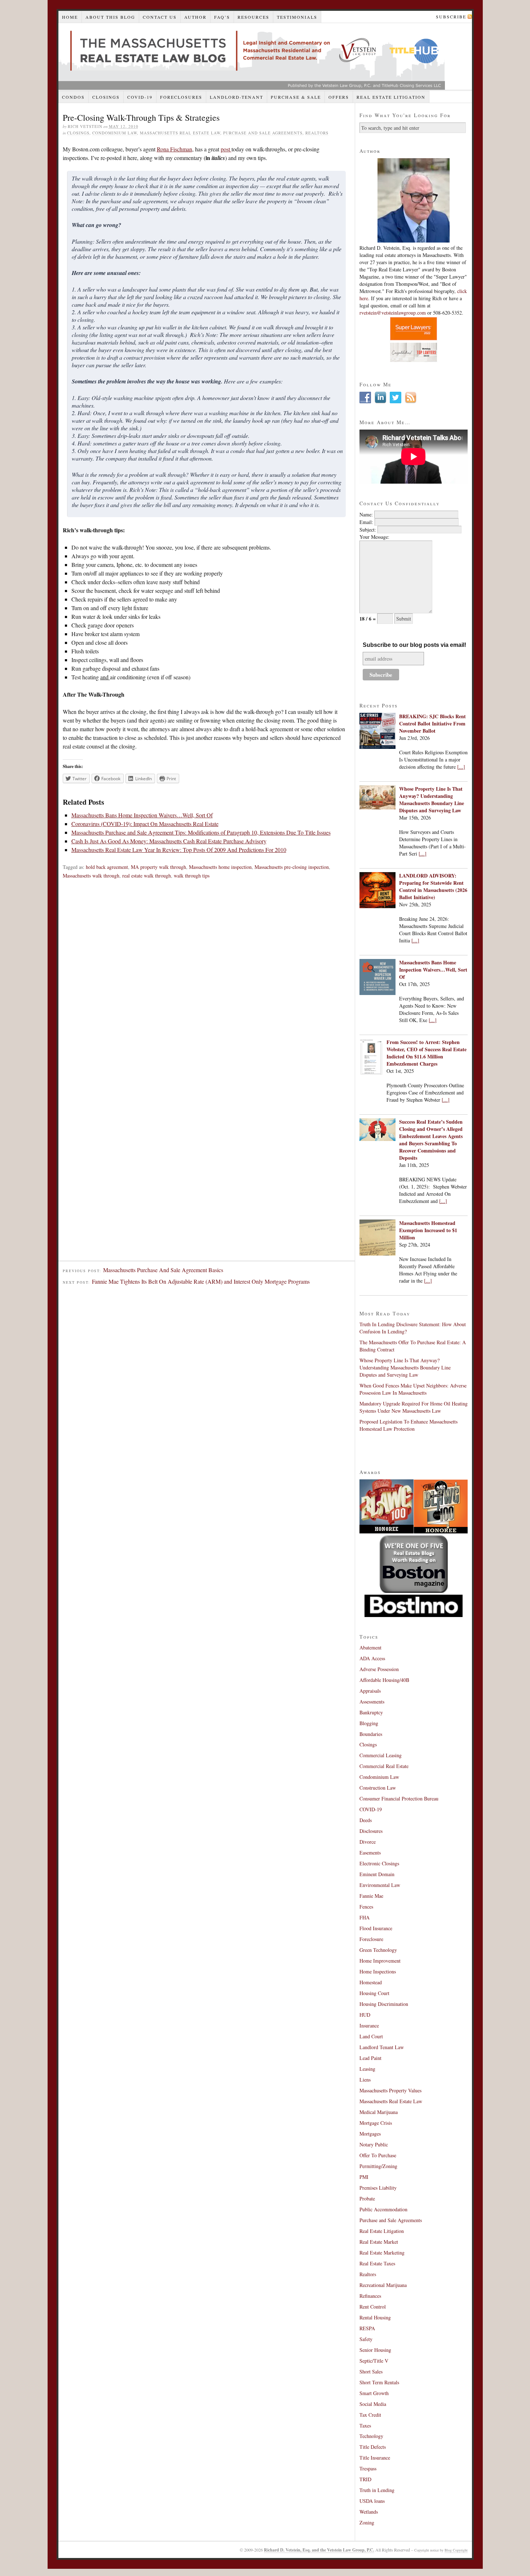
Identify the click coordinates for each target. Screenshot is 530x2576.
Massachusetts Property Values (390, 2090)
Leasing (367, 2069)
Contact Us (160, 17)
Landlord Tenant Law (382, 2047)
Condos (73, 97)
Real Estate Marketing (382, 2253)
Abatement (370, 1647)
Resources (253, 17)
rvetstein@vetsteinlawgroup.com (393, 313)
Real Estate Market (379, 2242)
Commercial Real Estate (384, 1766)
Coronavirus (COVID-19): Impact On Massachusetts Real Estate (145, 824)
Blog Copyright (456, 2550)
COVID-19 (140, 97)
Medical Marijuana (379, 2112)
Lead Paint (370, 2058)
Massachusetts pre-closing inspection (292, 867)
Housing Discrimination (384, 2004)
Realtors (317, 133)
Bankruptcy (371, 1712)
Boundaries (371, 1734)
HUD (365, 2015)
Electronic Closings (379, 1863)
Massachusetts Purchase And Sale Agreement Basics (163, 1270)
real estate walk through (147, 876)
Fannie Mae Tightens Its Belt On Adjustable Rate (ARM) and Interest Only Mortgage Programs (201, 1281)
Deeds (366, 1820)
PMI (364, 2177)
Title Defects (373, 2447)
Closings (106, 97)
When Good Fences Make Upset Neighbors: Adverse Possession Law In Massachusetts (413, 1389)
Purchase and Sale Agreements (263, 133)
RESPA (367, 2328)
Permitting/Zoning (378, 2166)
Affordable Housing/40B (384, 1680)
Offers (339, 97)
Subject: (368, 530)
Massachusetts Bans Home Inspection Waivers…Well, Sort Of (142, 815)
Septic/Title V (374, 2361)
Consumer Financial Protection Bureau (399, 1798)
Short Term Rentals (379, 2382)
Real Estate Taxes (377, 2263)
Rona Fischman (175, 149)
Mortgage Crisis (376, 2123)
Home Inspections (378, 1971)
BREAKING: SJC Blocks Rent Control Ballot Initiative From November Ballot (432, 723)
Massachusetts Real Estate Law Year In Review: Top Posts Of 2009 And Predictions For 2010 (179, 850)
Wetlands (369, 2512)
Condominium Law (115, 133)
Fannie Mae (371, 1896)
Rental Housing (375, 2317)
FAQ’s (222, 17)
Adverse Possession (379, 1669)
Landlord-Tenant (237, 97)
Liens (365, 2080)
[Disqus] (207, 984)
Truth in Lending (377, 2490)
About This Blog (110, 17)
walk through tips (192, 876)
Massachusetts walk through (91, 876)
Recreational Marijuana (383, 2285)
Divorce (368, 1842)
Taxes (365, 2426)
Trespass (368, 2468)
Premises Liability (378, 2188)
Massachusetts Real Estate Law (180, 133)
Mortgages (370, 2134)
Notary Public (374, 2144)
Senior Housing (375, 2350)
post (226, 149)
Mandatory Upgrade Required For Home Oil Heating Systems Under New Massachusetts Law (414, 1407)
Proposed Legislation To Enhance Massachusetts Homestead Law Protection (408, 1425)
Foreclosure (371, 1939)
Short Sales (371, 2371)
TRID (365, 2479)
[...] (461, 767)
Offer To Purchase (378, 2155)
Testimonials (297, 17)
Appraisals (370, 1691)
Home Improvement (380, 1961)
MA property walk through (158, 867)
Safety (366, 2339)
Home (70, 17)
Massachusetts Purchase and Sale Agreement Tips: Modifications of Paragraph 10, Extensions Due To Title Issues (201, 832)
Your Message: (374, 537)
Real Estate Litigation (391, 97)
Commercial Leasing (381, 1755)
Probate (367, 2199)
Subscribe (451, 17)
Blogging (369, 1723)
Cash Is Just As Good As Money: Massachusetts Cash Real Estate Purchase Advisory (169, 841)
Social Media (373, 2404)
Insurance (369, 2026)
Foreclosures (181, 97)
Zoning (367, 2522)
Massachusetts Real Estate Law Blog (252, 56)
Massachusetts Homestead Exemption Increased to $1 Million (428, 1230)
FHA (365, 1917)
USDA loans (372, 2501)
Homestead (371, 1982)
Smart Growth (374, 2393)
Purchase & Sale (296, 97)
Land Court (371, 2036)
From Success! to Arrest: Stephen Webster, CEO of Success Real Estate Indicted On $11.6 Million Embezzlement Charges (427, 1053)
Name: (366, 514)
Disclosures (371, 1831)
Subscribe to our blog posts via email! (414, 645)
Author (195, 17)
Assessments (372, 1702)
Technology (371, 2436)
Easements (370, 1853)
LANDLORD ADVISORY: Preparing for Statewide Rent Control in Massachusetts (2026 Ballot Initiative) (433, 886)
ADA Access (372, 1658)
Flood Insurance (376, 1928)
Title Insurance (375, 2458)
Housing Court (374, 1993)
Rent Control (373, 2307)
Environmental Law (380, 1885)
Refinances (370, 2296)
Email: (366, 522)
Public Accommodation (383, 2209)
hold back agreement (107, 867)
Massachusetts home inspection (220, 867)
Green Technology (378, 1950)
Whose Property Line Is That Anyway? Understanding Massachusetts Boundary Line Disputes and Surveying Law (432, 800)
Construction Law (378, 1788)
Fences (366, 1907)
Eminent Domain (377, 1874)
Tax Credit (370, 2415)
